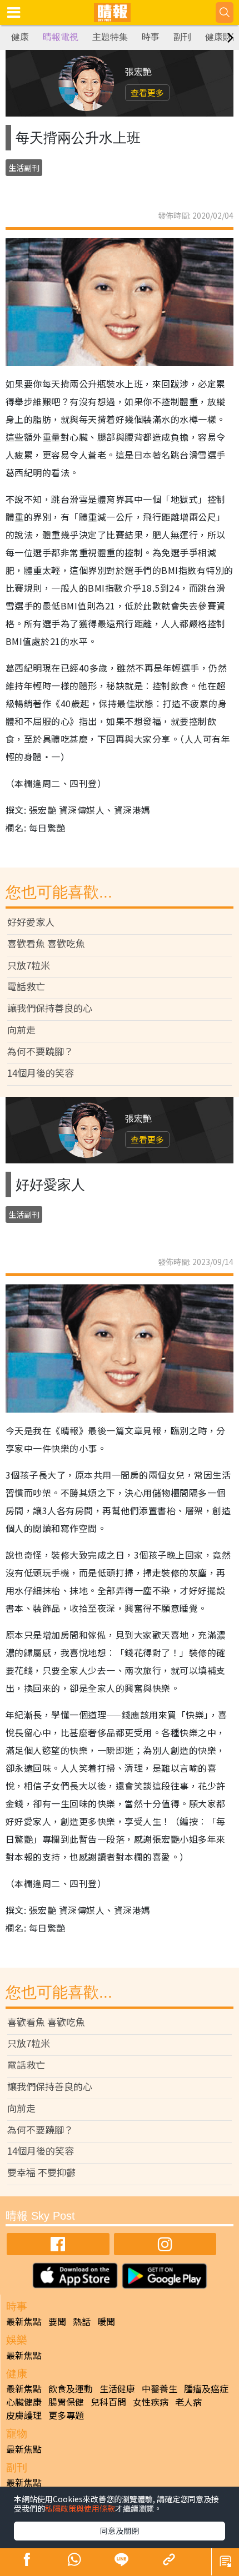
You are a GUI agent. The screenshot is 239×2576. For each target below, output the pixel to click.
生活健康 (117, 2388)
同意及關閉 (120, 2530)
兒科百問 (108, 2402)
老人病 (188, 2402)
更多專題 (66, 2415)
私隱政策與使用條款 (80, 2508)
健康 (20, 37)
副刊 (182, 37)
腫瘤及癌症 (206, 2388)
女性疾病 (151, 2402)
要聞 (57, 2321)
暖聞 (106, 2321)
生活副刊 (24, 168)
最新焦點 (24, 2321)
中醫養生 (160, 2388)
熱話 (82, 2321)
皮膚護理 (24, 2415)
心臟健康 (24, 2402)
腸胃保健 (66, 2402)
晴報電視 (61, 37)
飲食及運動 (71, 2388)
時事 (151, 37)
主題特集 (110, 37)
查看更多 (147, 92)
